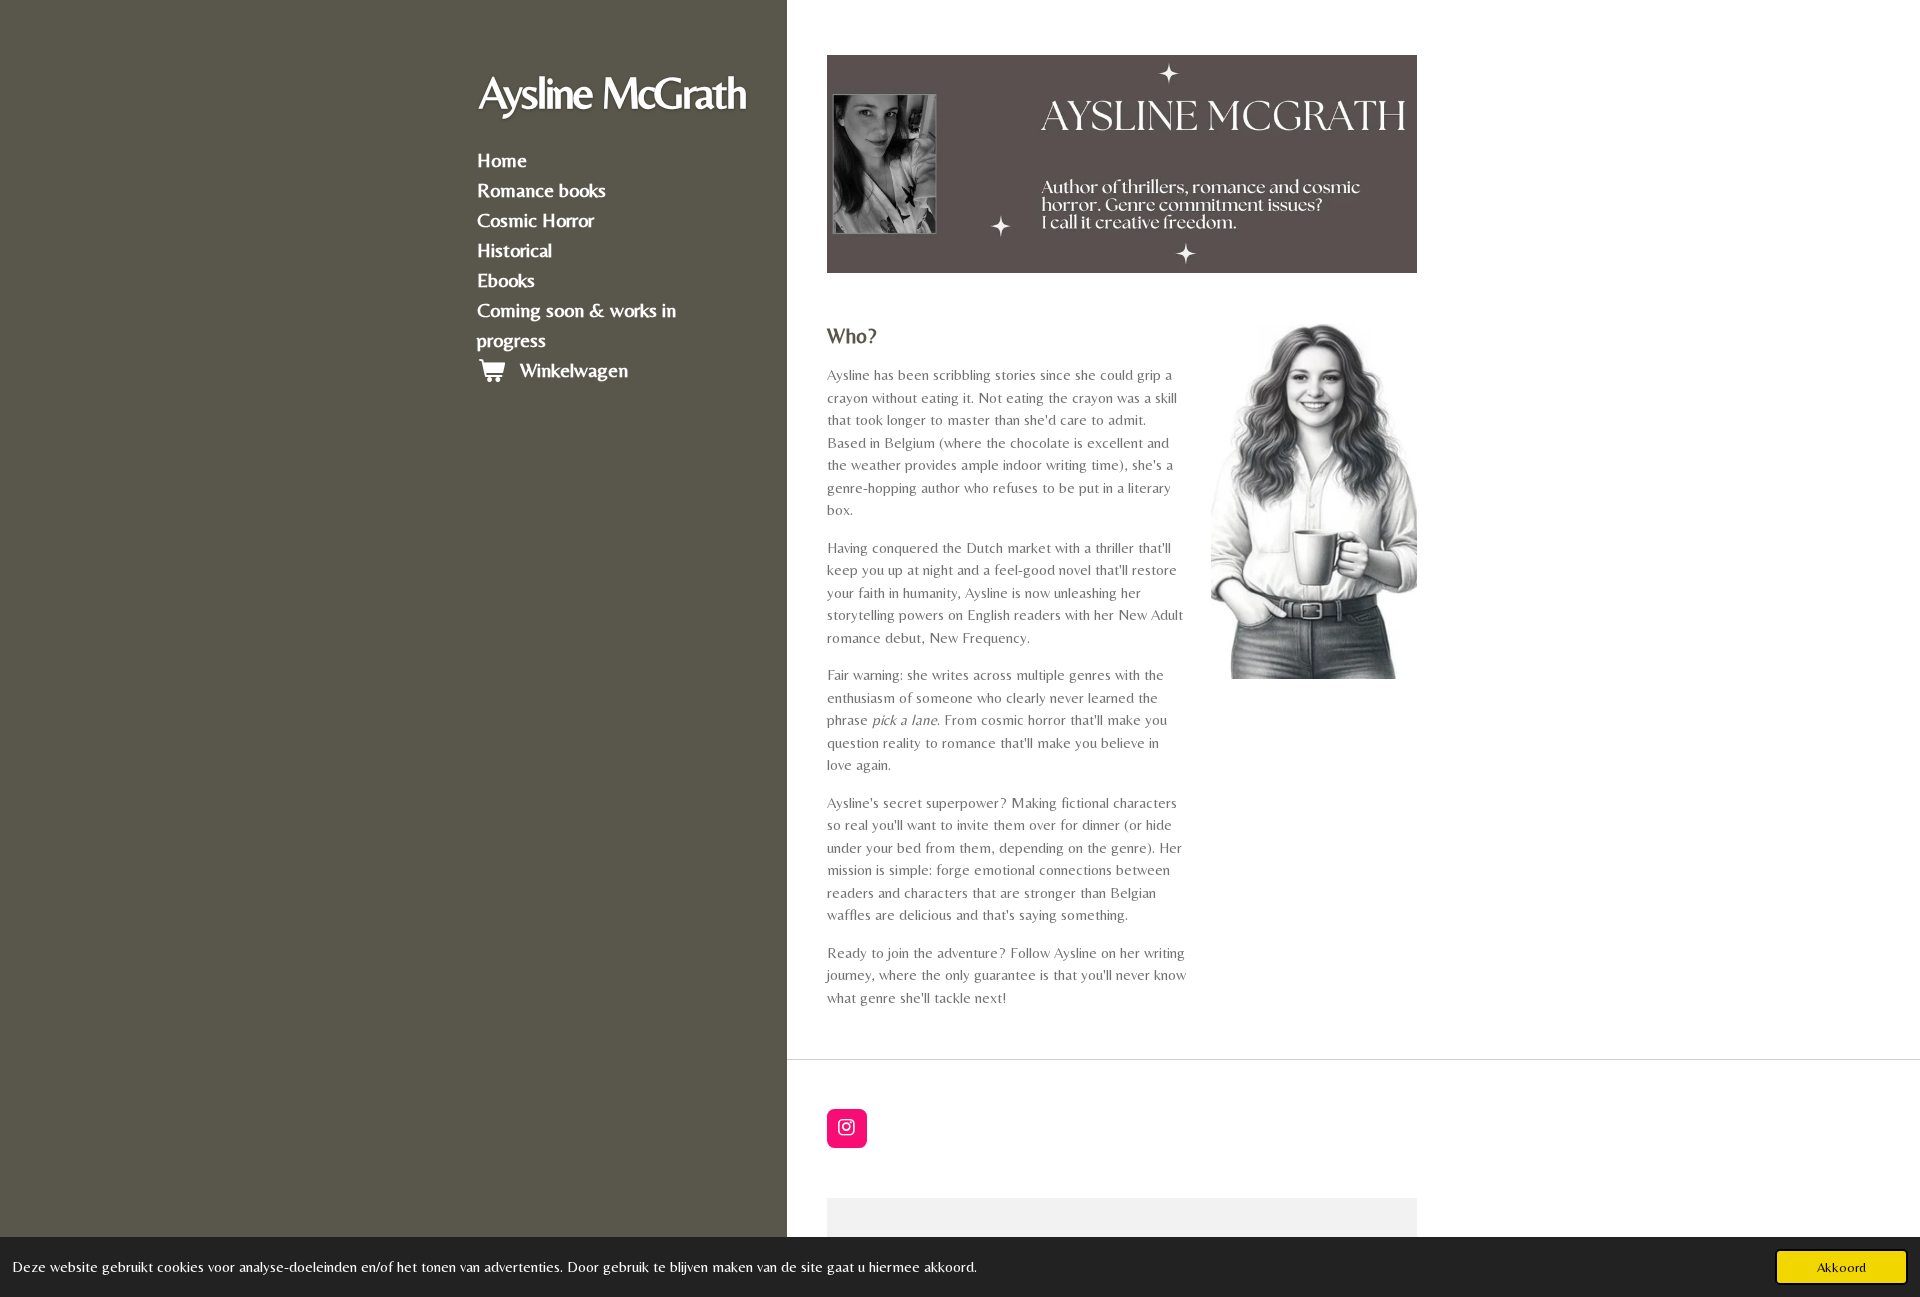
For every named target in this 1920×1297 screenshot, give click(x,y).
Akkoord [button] (1841, 1267)
